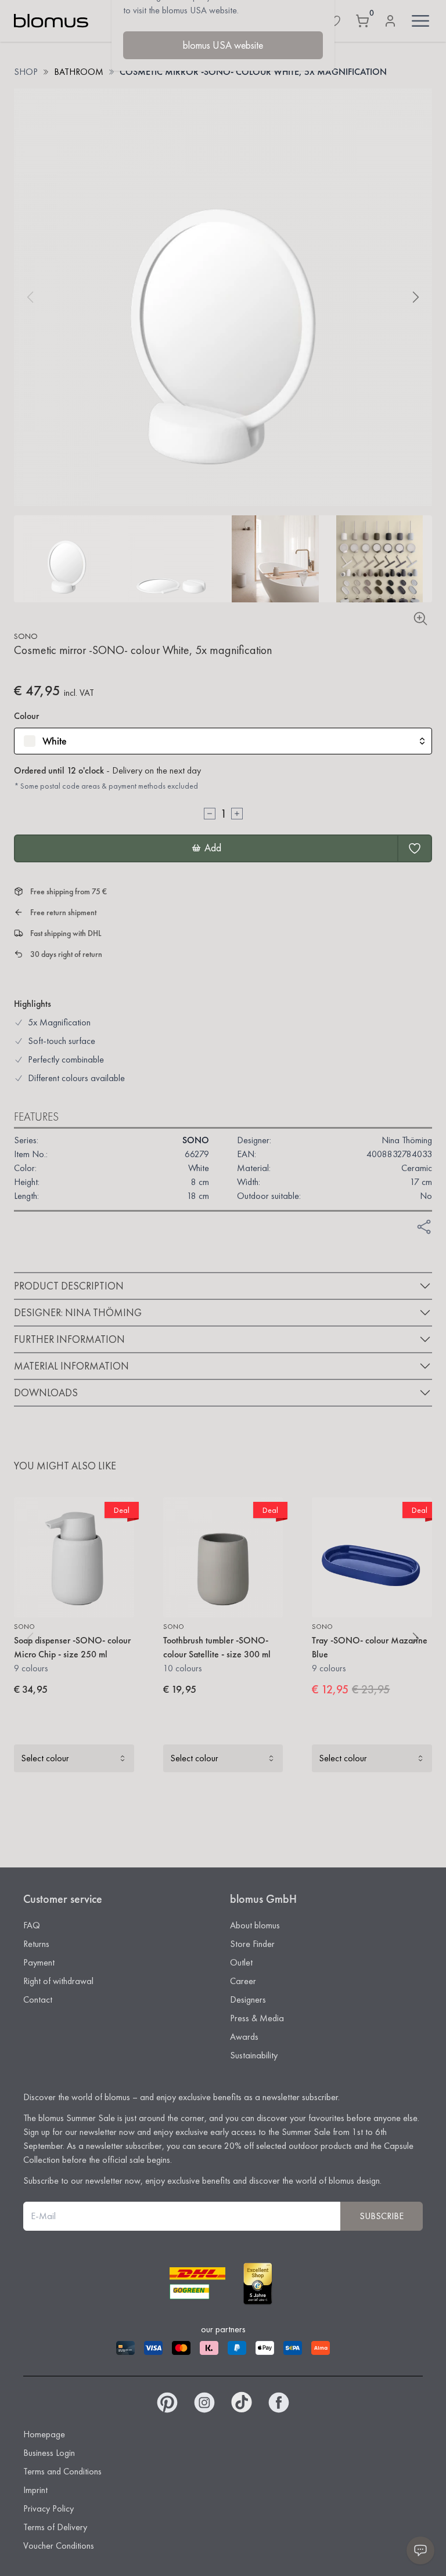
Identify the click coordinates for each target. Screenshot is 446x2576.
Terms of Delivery (55, 2527)
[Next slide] (416, 297)
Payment (39, 1962)
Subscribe (382, 2216)
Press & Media (257, 2018)
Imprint (35, 2490)
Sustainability (254, 2055)
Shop (26, 72)
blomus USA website (223, 45)
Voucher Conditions (59, 2546)
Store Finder (252, 1944)
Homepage (44, 2434)
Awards (244, 2037)
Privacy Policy (48, 2508)
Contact (38, 1999)
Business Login (49, 2453)
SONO (26, 636)
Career (243, 1981)
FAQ (32, 1925)
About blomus (255, 1925)
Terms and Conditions (62, 2471)
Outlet (241, 1962)
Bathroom (79, 72)
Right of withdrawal (58, 1981)
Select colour (45, 1758)
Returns (36, 1944)
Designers (248, 1999)
